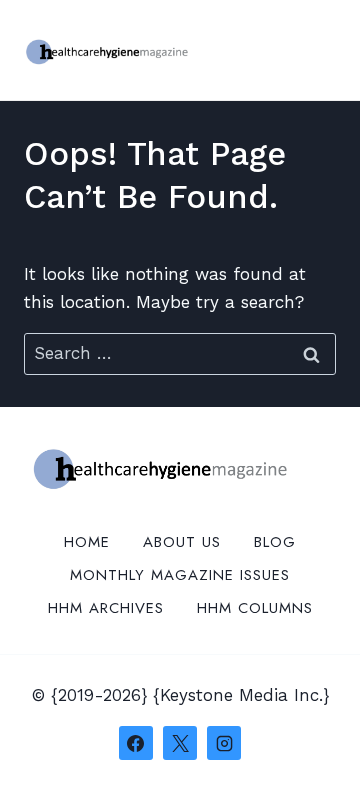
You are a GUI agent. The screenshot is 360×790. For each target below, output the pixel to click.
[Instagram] (224, 743)
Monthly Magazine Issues (180, 575)
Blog (275, 542)
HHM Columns (255, 608)
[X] (180, 743)
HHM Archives (106, 608)
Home (87, 542)
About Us (182, 542)
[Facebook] (136, 743)
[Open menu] (317, 49)
